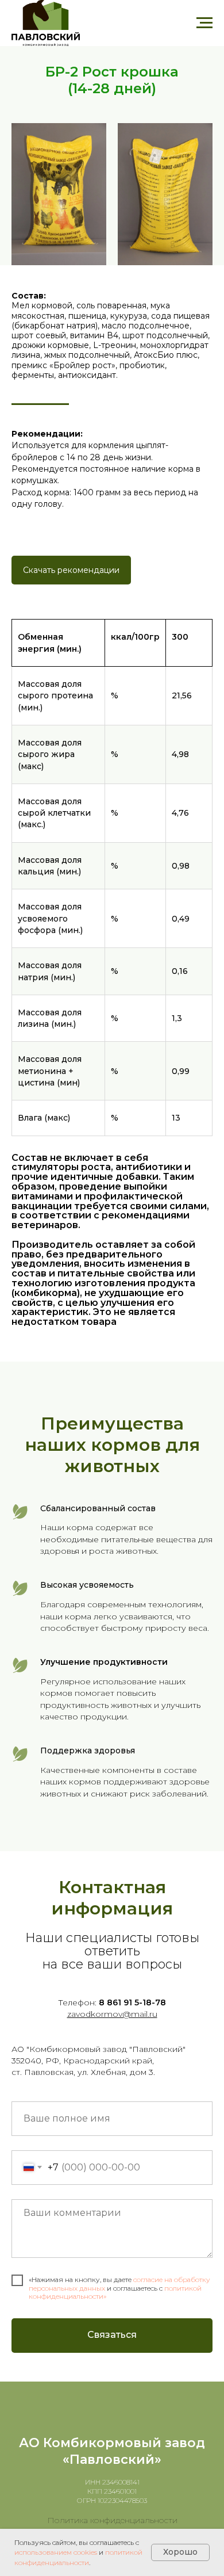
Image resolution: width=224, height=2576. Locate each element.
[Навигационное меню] (204, 23)
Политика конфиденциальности (112, 2520)
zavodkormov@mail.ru (112, 2014)
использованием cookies (56, 2552)
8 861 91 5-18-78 (132, 2002)
